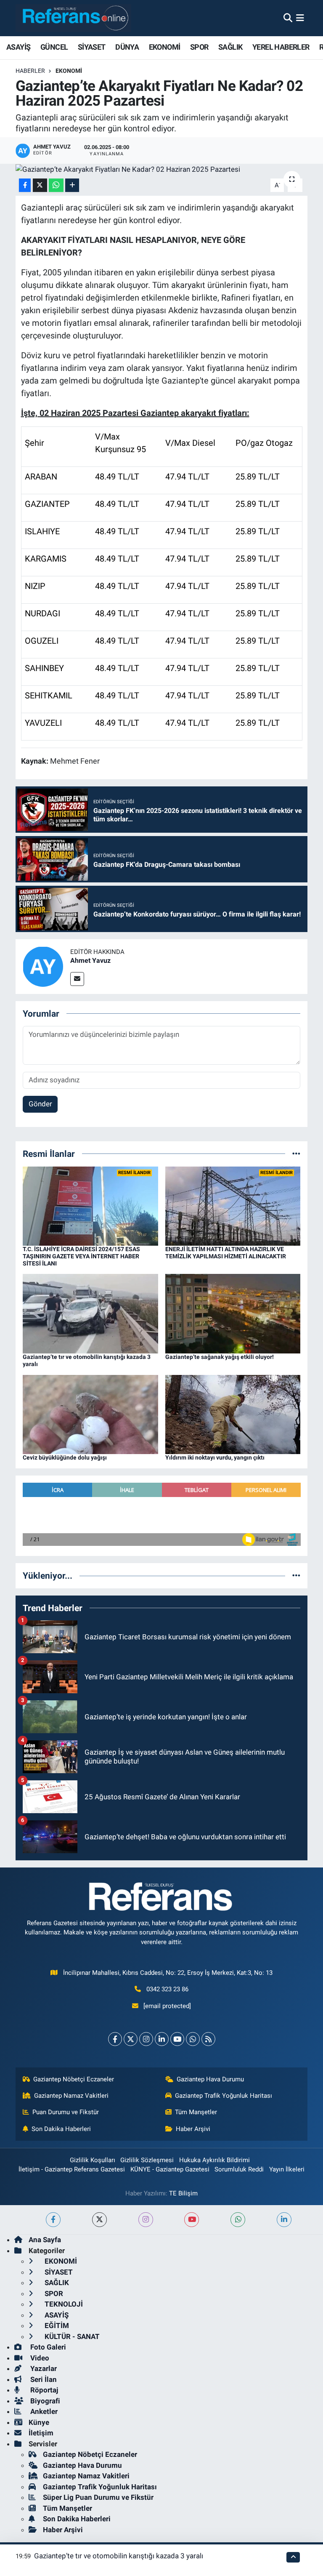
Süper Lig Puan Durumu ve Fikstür (98, 2497)
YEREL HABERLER (281, 47)
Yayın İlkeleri (287, 2169)
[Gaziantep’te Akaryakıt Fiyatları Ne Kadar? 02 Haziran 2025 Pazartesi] (162, 169)
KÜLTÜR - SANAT (71, 2336)
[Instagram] (146, 2039)
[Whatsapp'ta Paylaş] (56, 185)
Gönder (40, 1104)
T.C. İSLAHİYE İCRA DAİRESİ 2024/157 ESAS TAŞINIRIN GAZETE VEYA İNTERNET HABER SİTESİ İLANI (81, 1256)
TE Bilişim (183, 2193)
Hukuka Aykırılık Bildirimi (214, 2160)
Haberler (30, 71)
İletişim (41, 2433)
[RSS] (208, 2039)
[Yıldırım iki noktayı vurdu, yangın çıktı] (233, 1414)
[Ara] (288, 18)
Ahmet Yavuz (90, 960)
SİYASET (92, 47)
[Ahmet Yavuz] (43, 966)
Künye (39, 2422)
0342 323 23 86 (167, 1989)
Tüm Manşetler (196, 2112)
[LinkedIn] (162, 2039)
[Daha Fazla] (72, 185)
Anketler (43, 2411)
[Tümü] (296, 1153)
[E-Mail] (77, 979)
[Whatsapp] (193, 2039)
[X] (131, 2039)
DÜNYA (127, 47)
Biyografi (44, 2401)
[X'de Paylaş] (40, 185)
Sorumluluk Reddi (239, 2169)
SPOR (199, 47)
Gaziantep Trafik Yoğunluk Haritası (224, 2096)
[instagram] (146, 2220)
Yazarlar (43, 2368)
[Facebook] (115, 2039)
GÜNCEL (54, 47)
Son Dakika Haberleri (61, 2129)
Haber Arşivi (193, 2129)
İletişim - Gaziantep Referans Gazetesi (72, 2169)
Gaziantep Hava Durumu (210, 2079)
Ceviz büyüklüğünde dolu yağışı (65, 1457)
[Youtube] (177, 2039)
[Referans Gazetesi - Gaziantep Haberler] (73, 18)
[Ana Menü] (300, 18)
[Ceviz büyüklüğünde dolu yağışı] (90, 1414)
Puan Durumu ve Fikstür (66, 2112)
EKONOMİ (165, 47)
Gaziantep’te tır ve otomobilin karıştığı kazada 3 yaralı (119, 2556)
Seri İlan (43, 2379)
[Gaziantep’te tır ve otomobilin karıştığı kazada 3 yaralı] (90, 1313)
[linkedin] (284, 2220)
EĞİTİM (56, 2326)
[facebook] (53, 2220)
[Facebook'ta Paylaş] (25, 185)
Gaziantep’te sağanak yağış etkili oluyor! (220, 1357)
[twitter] (99, 2220)
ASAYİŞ (18, 47)
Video (39, 2358)
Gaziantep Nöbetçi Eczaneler (74, 2079)
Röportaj (43, 2390)
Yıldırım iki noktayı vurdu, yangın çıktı (215, 1457)
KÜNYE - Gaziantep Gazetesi (170, 2169)
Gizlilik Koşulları (93, 2160)
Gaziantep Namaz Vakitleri (71, 2096)
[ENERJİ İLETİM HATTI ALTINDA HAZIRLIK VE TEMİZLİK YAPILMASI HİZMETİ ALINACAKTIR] (233, 1205)
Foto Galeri (47, 2347)
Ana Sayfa (45, 2240)
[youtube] (192, 2220)
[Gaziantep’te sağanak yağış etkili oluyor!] (233, 1313)
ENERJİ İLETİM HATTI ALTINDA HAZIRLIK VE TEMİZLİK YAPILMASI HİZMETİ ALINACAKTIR (226, 1253)
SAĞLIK (230, 47)
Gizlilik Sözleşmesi (147, 2160)
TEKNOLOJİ (63, 2304)
